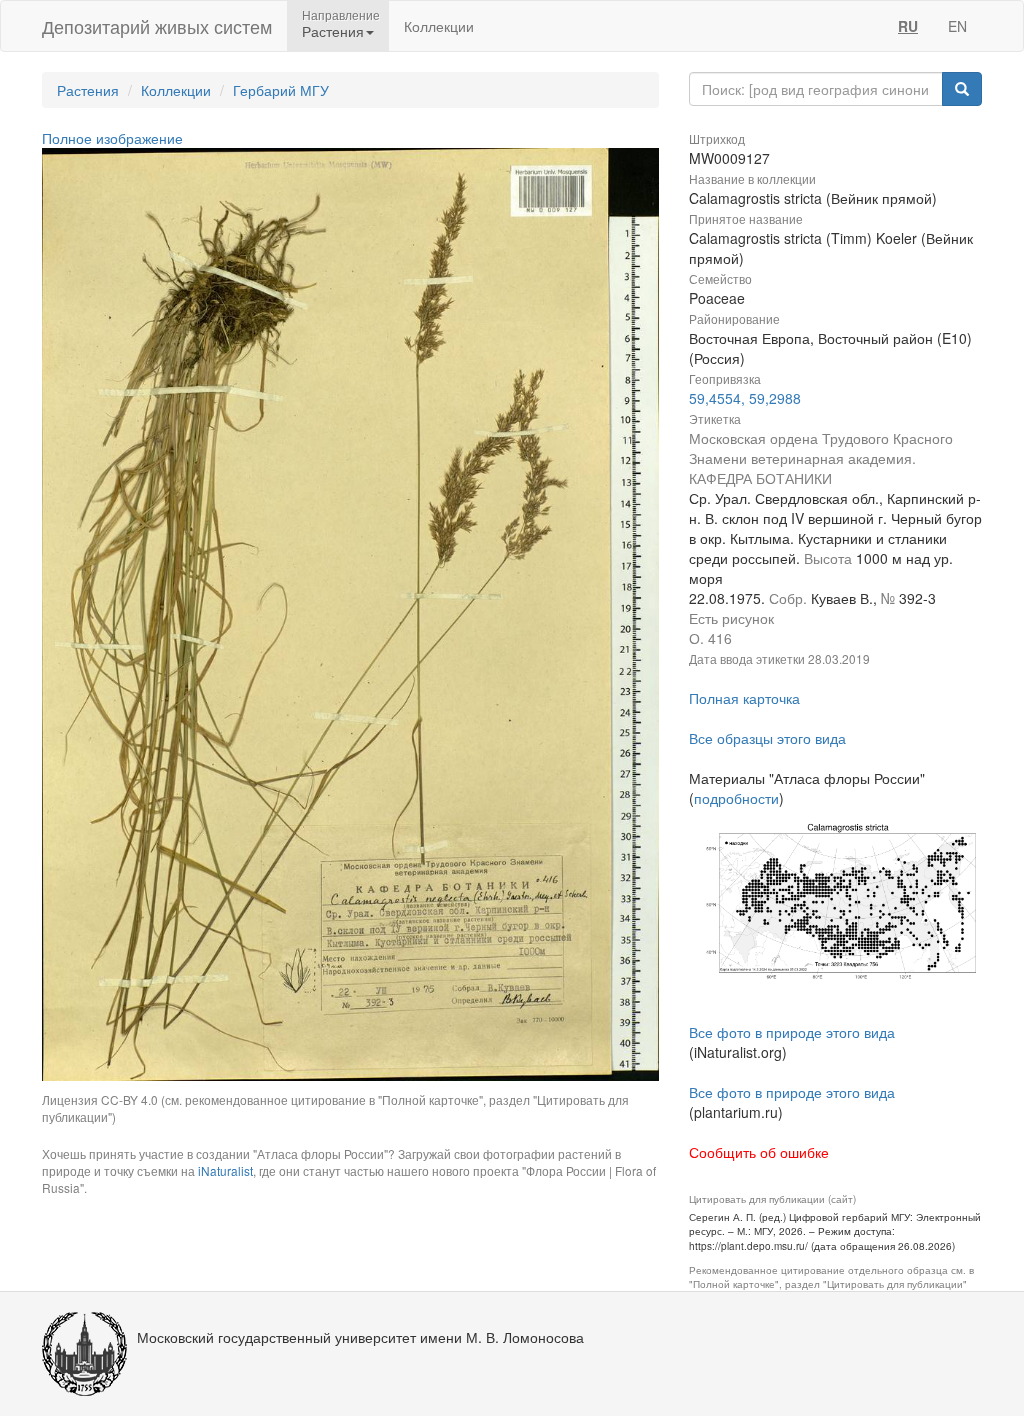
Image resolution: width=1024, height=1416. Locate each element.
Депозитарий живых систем (157, 26)
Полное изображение (112, 138)
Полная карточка (744, 698)
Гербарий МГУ (281, 90)
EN (957, 26)
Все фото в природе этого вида (792, 1032)
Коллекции (439, 26)
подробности (736, 798)
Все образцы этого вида (767, 738)
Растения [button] (333, 31)
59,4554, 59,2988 (745, 398)
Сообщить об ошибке (759, 1152)
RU (908, 26)
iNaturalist (225, 1170)
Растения (88, 90)
